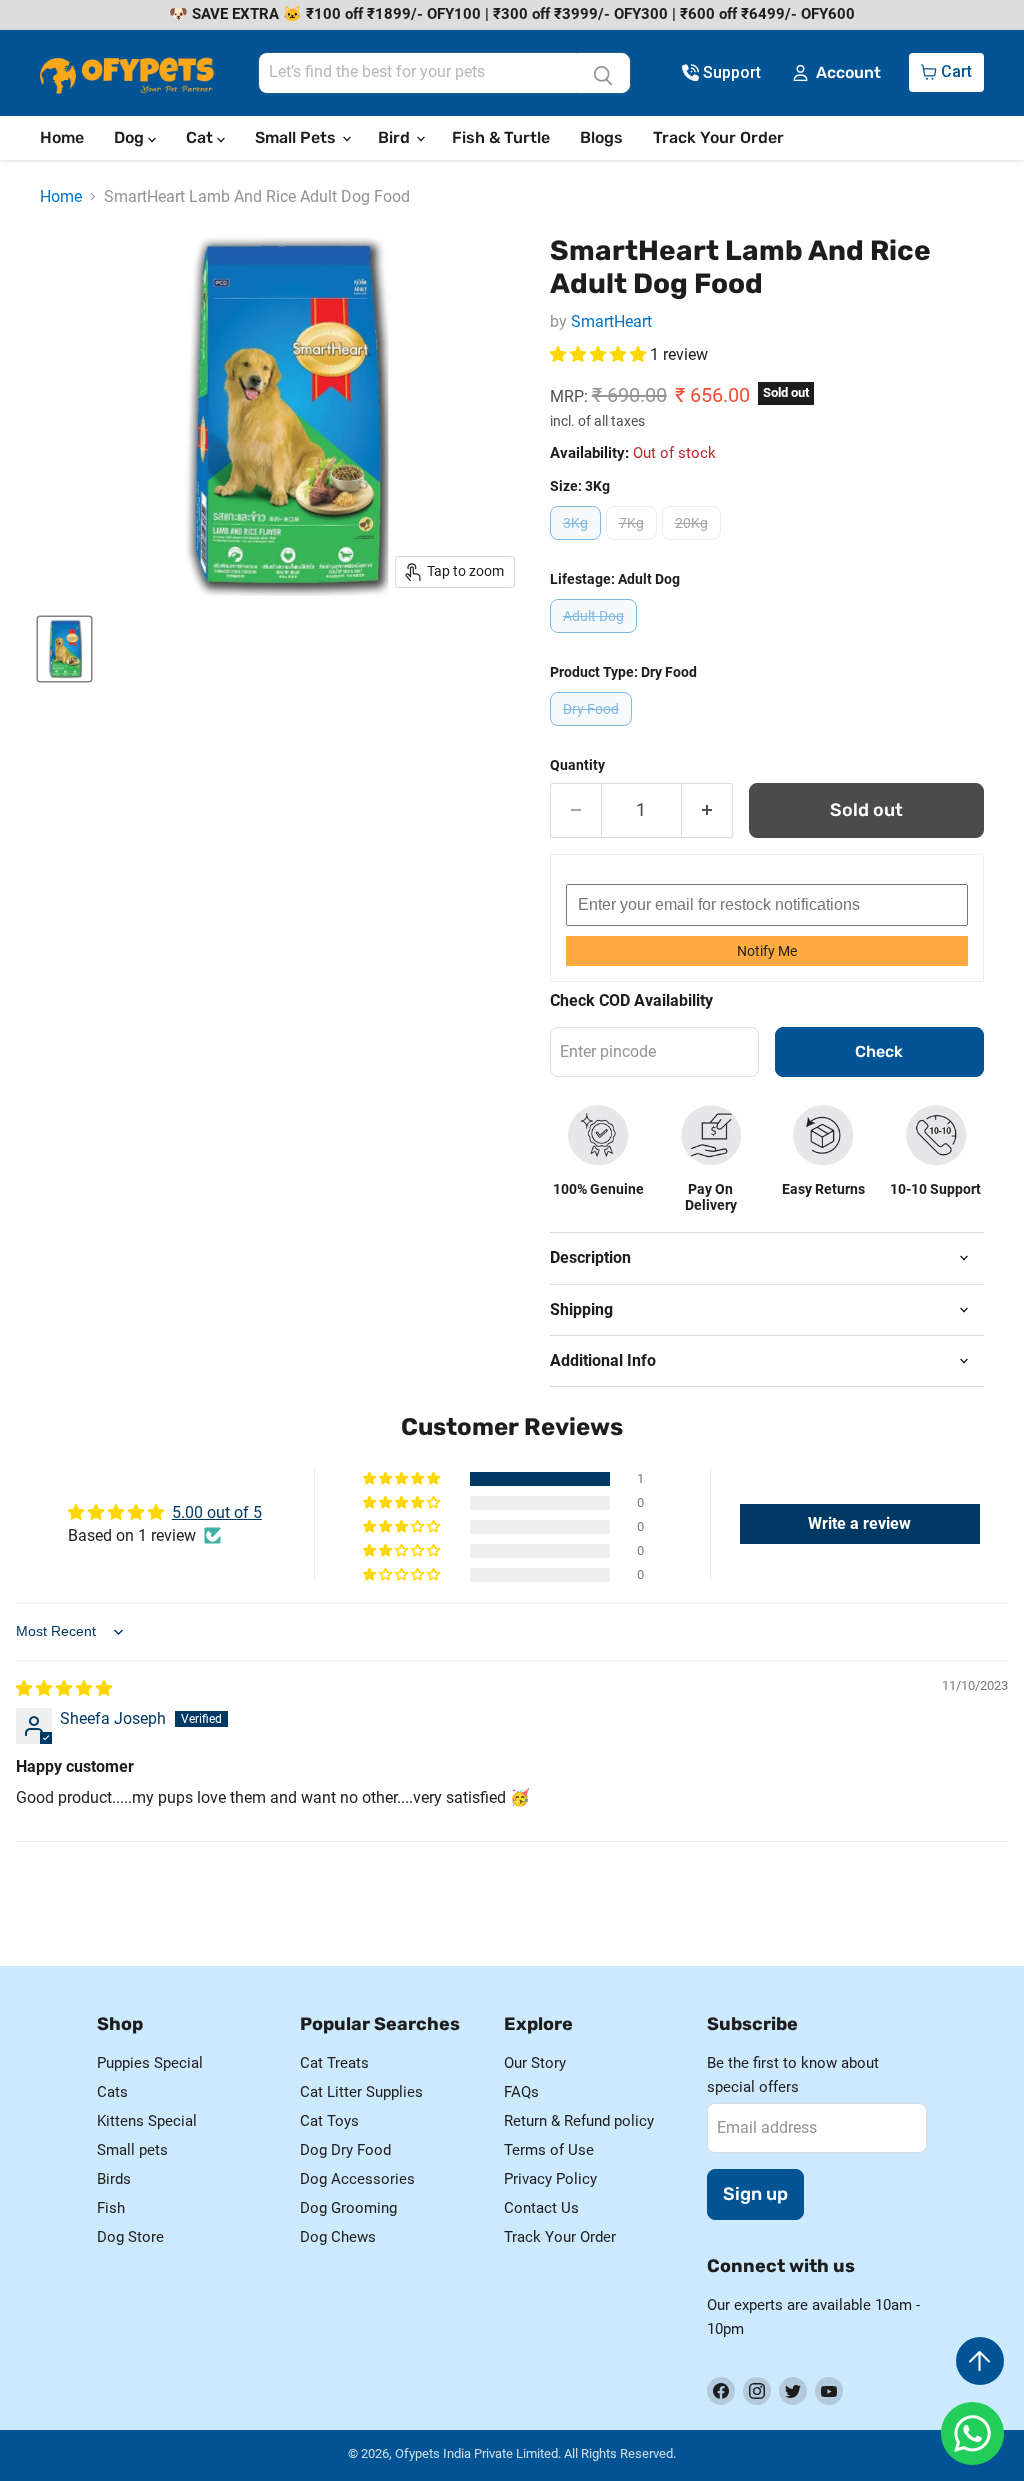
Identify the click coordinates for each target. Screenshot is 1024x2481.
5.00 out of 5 (217, 1512)
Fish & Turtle (501, 137)
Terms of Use (549, 2150)
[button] (600, 354)
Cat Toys (329, 2121)
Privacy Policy (550, 2179)
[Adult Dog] (596, 637)
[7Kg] (634, 544)
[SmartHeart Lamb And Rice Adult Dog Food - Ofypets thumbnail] (64, 649)
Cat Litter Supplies (361, 2092)
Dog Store (130, 2237)
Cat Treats (334, 2063)
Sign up (755, 2194)
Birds (114, 2179)
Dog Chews (338, 2237)
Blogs (601, 137)
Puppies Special (150, 2063)
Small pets (132, 2150)
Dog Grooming (348, 2208)
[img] (64, 1688)
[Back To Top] (980, 2361)
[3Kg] (578, 544)
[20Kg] (694, 544)
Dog (131, 137)
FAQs (521, 2092)
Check (879, 1051)
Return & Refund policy (579, 2121)
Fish (111, 2208)
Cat (201, 137)
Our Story (535, 2063)
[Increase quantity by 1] (707, 810)
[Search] (603, 73)
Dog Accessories (357, 2179)
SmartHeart (611, 321)
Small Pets (297, 137)
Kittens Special (147, 2121)
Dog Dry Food (345, 2150)
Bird (396, 137)
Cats (112, 2092)
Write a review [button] (859, 1523)
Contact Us (541, 2208)
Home (62, 137)
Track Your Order (718, 137)
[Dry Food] (593, 730)
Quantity (577, 765)
